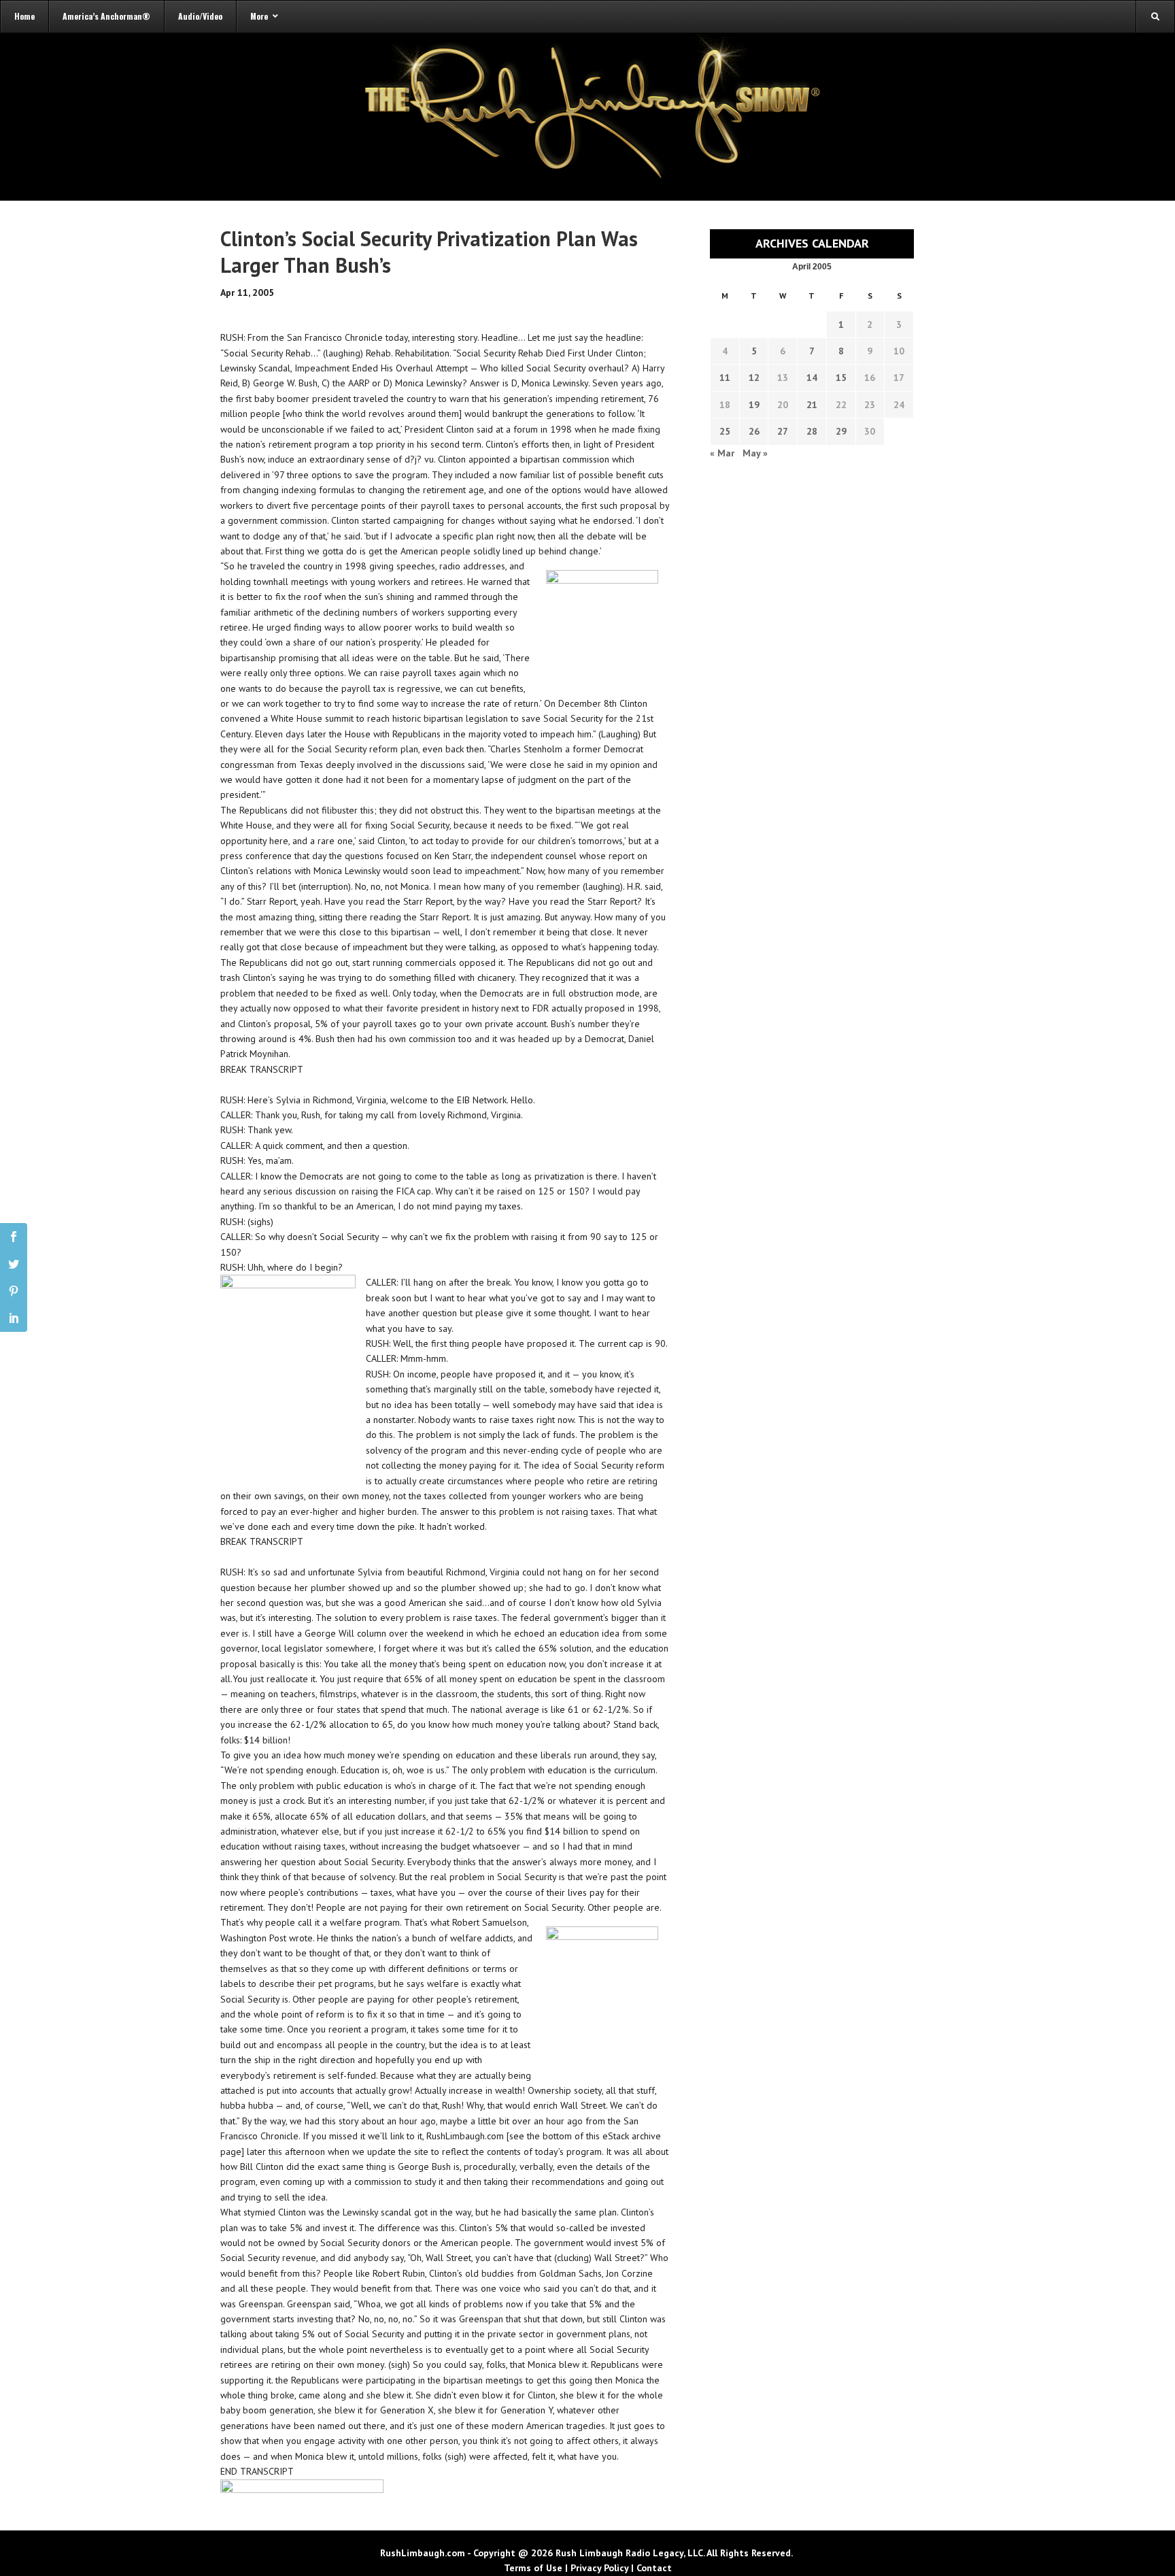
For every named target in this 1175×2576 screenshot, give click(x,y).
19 (754, 405)
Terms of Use (533, 2568)
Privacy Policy (599, 2568)
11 (725, 378)
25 (725, 431)
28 (812, 431)
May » (755, 453)
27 (783, 431)
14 (812, 378)
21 (812, 405)
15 (841, 378)
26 (754, 431)
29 (841, 431)
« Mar (722, 453)
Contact (654, 2568)
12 (754, 378)
